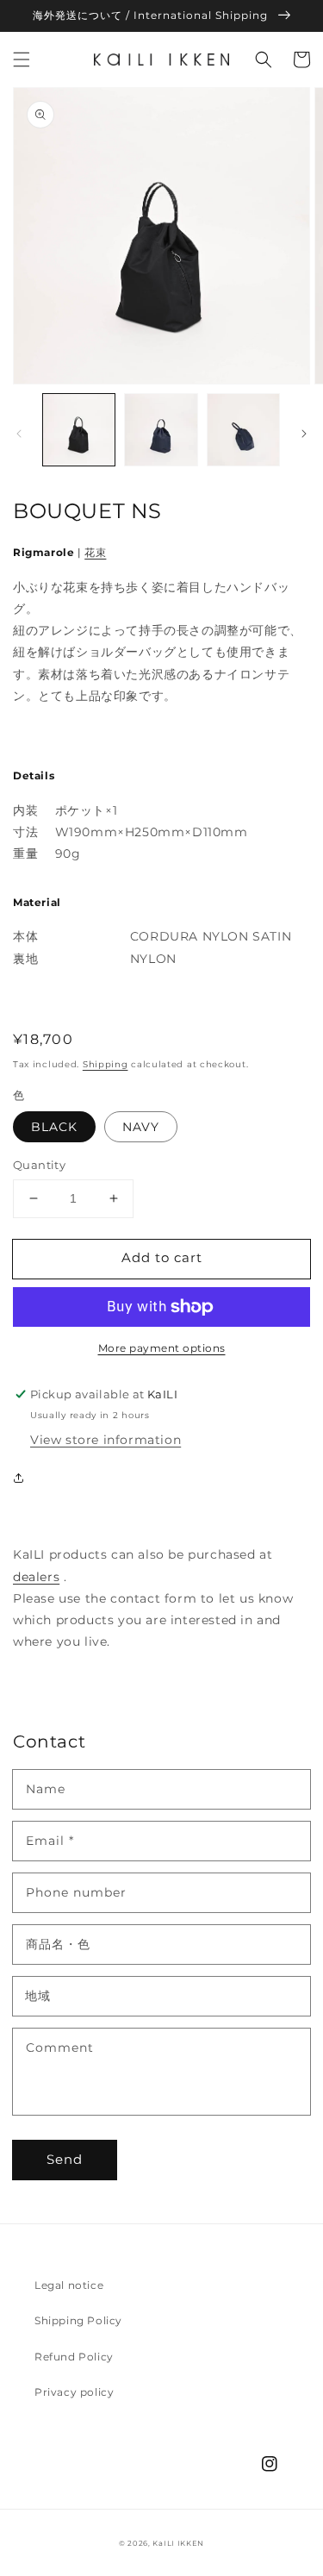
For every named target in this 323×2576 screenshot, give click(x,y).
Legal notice (69, 2285)
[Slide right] (304, 434)
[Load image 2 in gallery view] (161, 430)
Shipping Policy (78, 2320)
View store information (106, 1440)
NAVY (141, 1127)
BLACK (54, 1127)
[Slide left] (19, 434)
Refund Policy (74, 2357)
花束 (95, 552)
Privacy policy (74, 2392)
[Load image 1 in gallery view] (79, 430)
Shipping (106, 1064)
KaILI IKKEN (178, 2543)
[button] (22, 59)
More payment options (162, 1348)
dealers (36, 1577)
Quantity (39, 1165)
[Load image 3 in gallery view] (243, 430)
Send (65, 2159)
